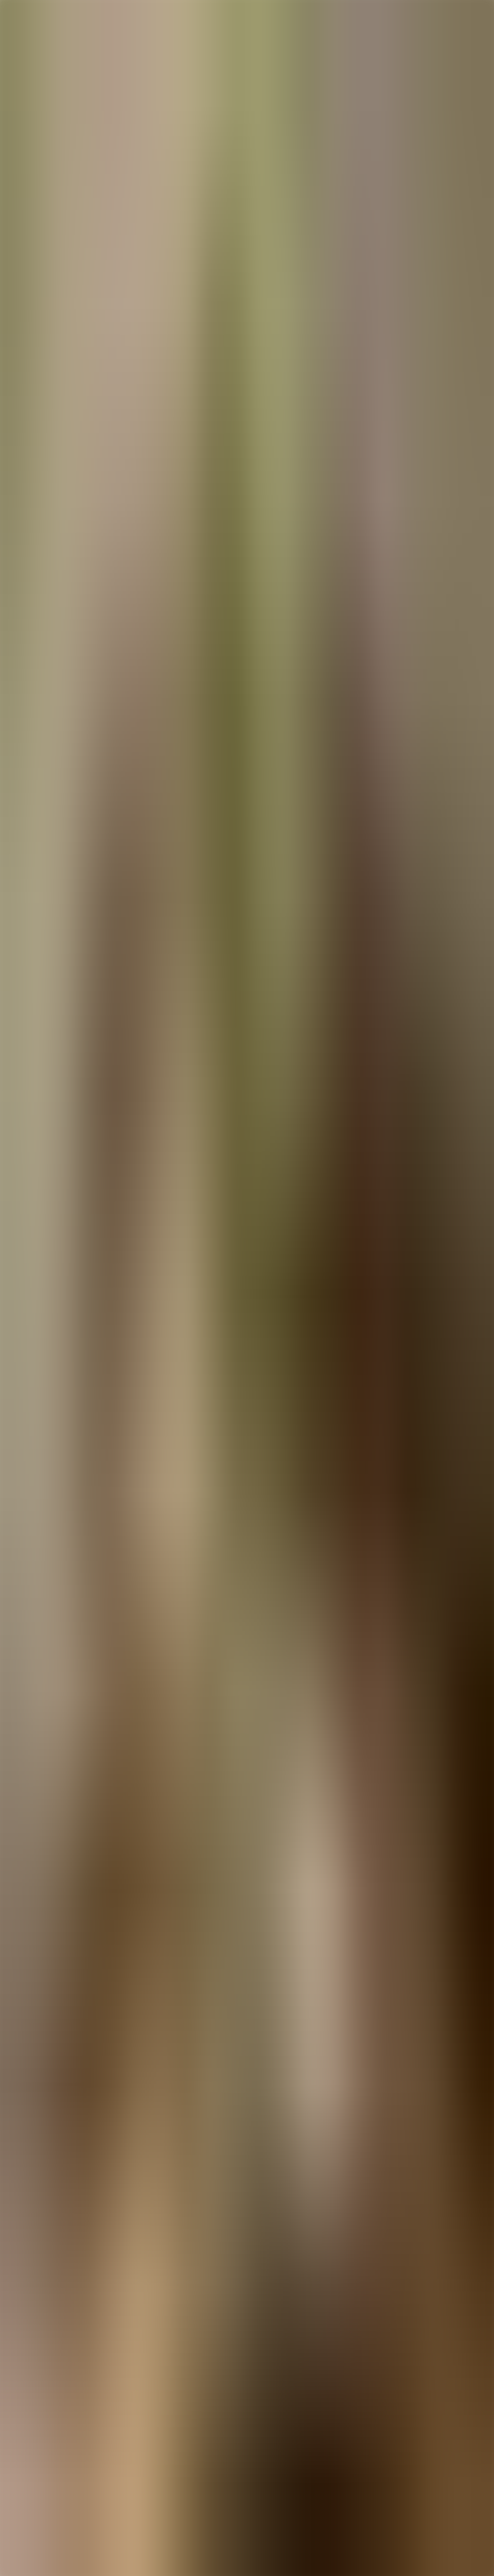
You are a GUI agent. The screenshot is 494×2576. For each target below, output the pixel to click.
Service (37, 2440)
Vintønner (40, 2430)
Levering (39, 2452)
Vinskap (38, 2412)
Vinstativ (39, 2418)
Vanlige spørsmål (48, 2434)
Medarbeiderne (46, 2463)
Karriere (38, 2469)
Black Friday (43, 2475)
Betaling (38, 2446)
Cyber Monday (46, 2487)
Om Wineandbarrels (51, 2457)
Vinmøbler (41, 2424)
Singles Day (43, 2481)
